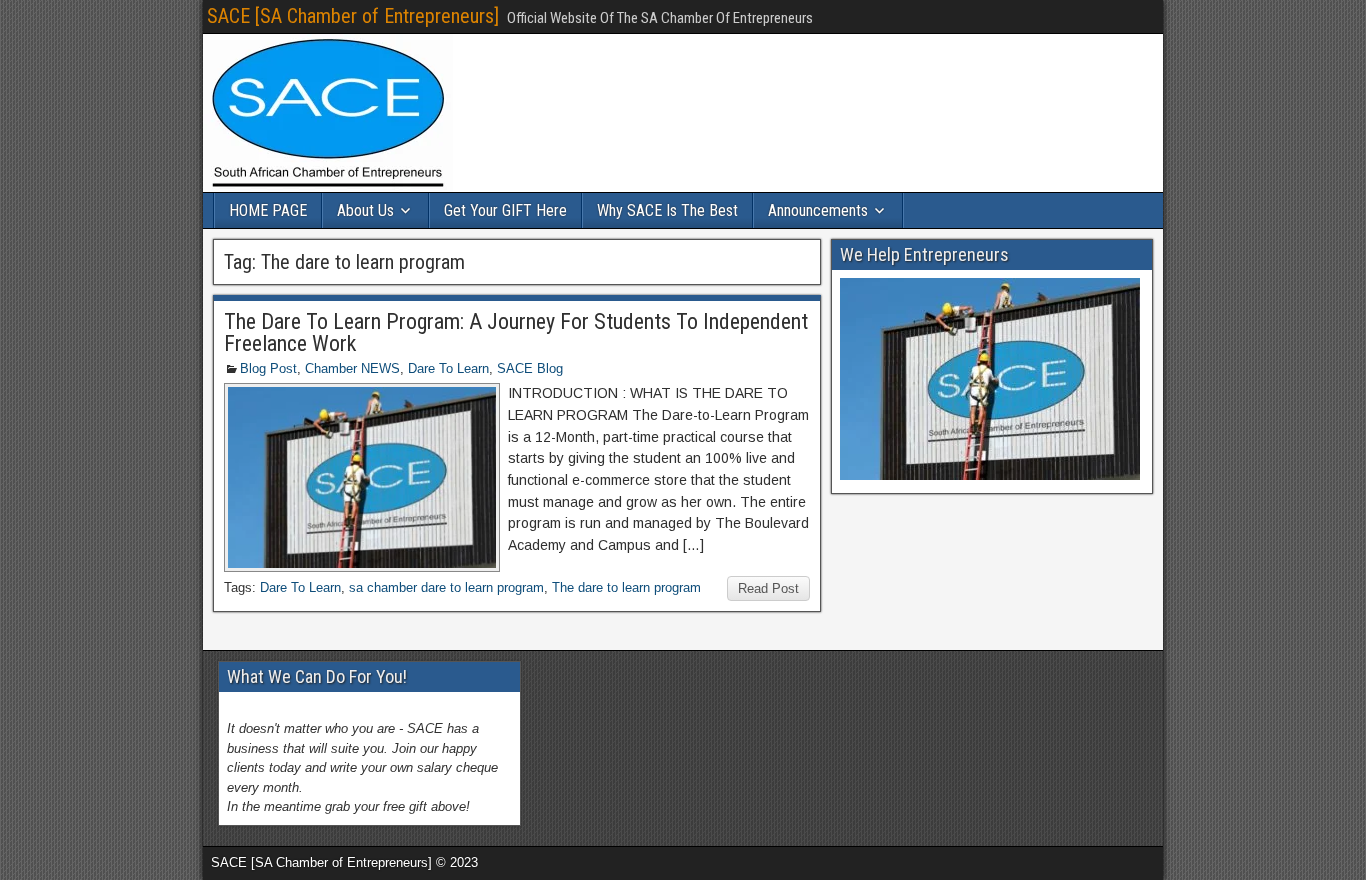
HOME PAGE (268, 210)
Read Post (768, 588)
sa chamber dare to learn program (446, 587)
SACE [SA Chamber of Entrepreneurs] (353, 16)
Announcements (818, 210)
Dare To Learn (448, 368)
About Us (365, 210)
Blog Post (268, 368)
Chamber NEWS (352, 368)
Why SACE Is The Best (667, 210)
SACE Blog (530, 368)
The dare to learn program (626, 587)
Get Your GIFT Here (505, 210)
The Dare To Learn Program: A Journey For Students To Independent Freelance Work (516, 332)
